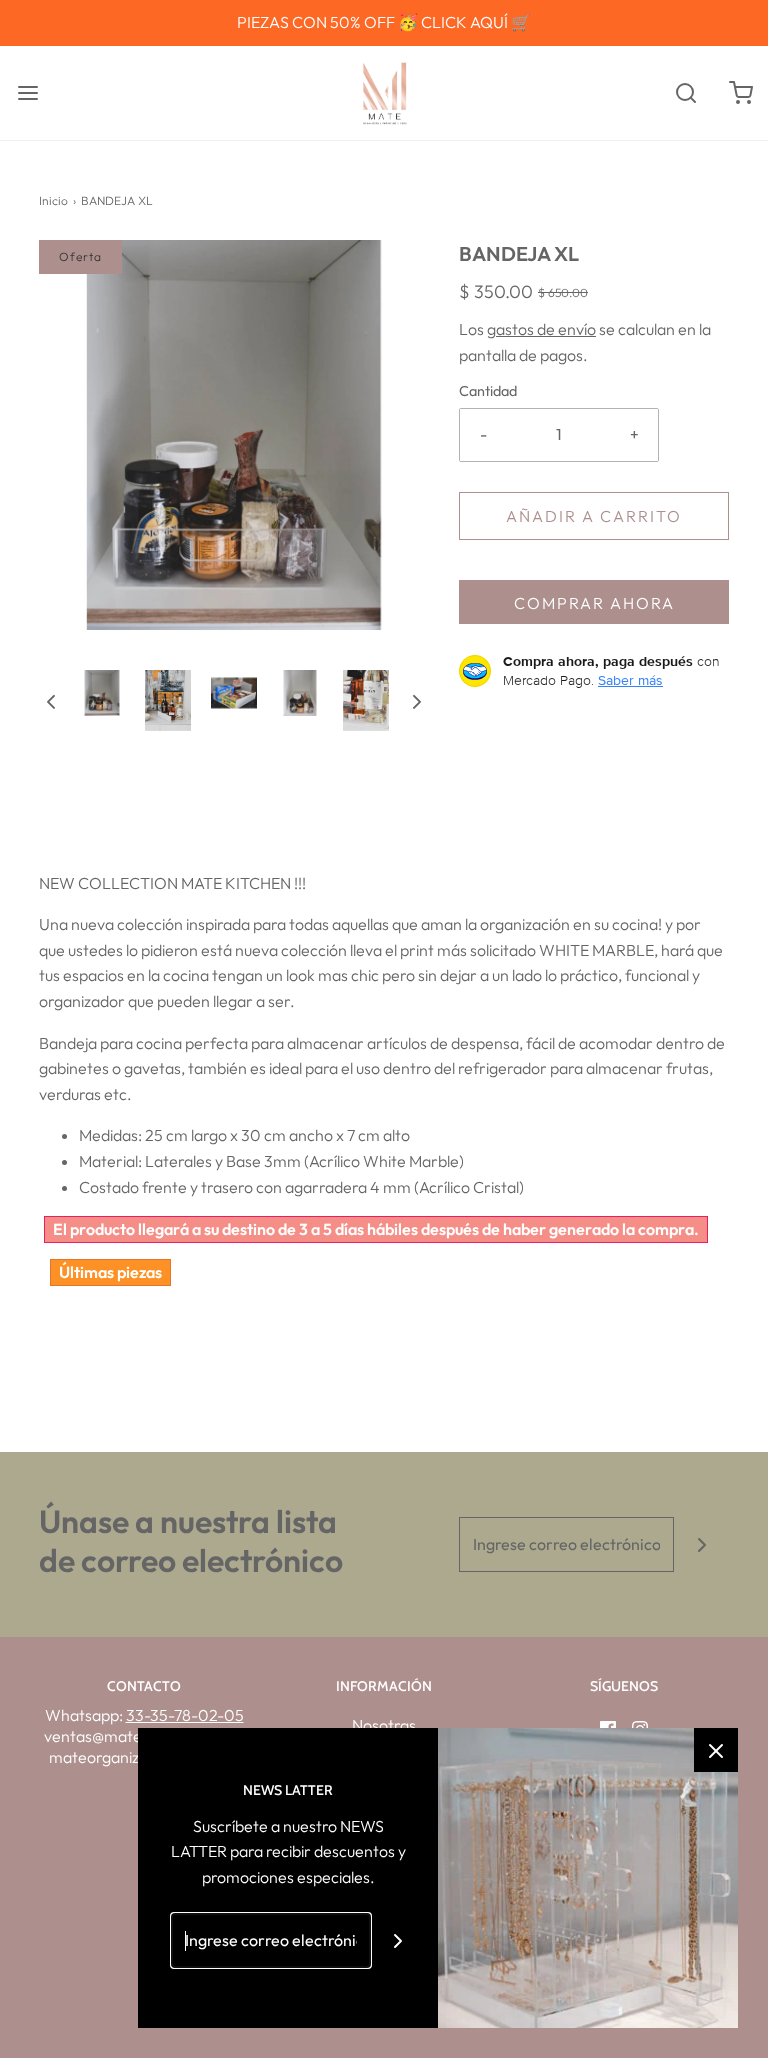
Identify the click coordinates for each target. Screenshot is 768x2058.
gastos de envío (541, 329)
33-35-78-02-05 (185, 1715)
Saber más (630, 680)
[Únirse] (701, 1544)
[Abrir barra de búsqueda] (685, 92)
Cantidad (488, 391)
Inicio (53, 200)
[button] (51, 700)
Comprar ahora (594, 603)
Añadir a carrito (594, 516)
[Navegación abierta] (27, 92)
